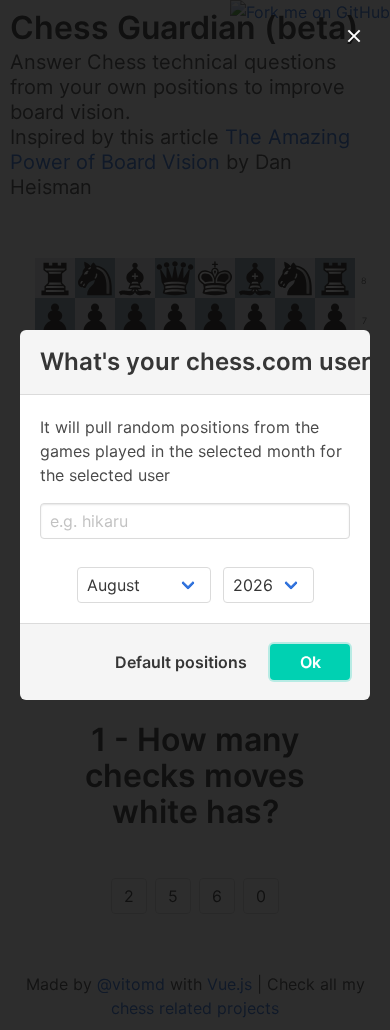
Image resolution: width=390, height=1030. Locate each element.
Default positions (181, 662)
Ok (310, 662)
